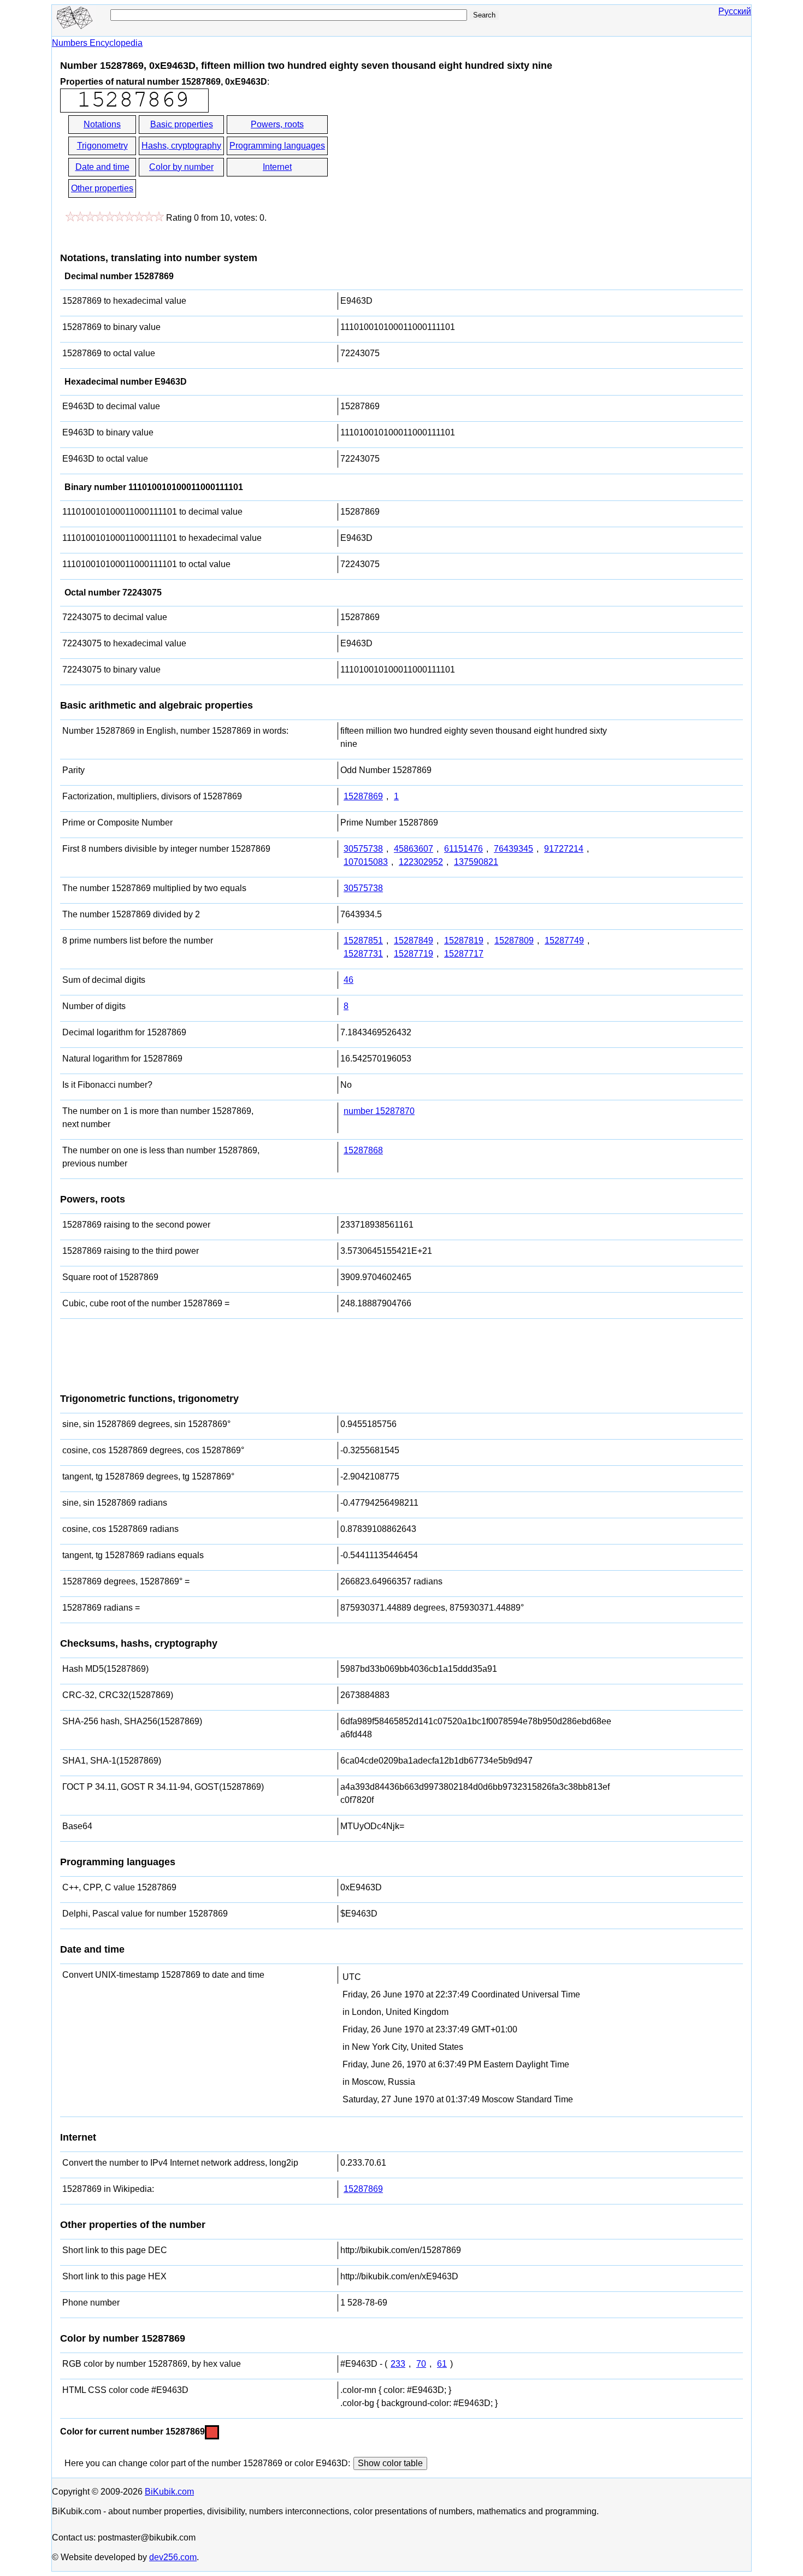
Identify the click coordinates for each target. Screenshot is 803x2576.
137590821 (476, 862)
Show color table (390, 2463)
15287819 (464, 941)
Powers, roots (277, 124)
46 (349, 980)
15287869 (363, 796)
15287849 (414, 941)
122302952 (421, 862)
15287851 (363, 941)
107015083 (366, 862)
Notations (102, 124)
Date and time (102, 167)
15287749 (564, 941)
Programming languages (277, 146)
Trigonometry (102, 146)
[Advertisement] (428, 157)
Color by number (181, 167)
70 (421, 2364)
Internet (277, 167)
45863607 (414, 849)
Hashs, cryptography (181, 146)
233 (398, 2364)
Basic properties (182, 124)
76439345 (513, 849)
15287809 (514, 941)
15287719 (414, 954)
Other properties (102, 188)
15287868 (363, 1150)
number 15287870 (379, 1111)
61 (442, 2364)
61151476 (464, 849)
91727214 (564, 849)
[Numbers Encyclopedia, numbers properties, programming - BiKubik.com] (74, 26)
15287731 (363, 954)
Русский (735, 11)
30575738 (363, 849)
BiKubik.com (169, 2492)
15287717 (464, 954)
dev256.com (173, 2557)
